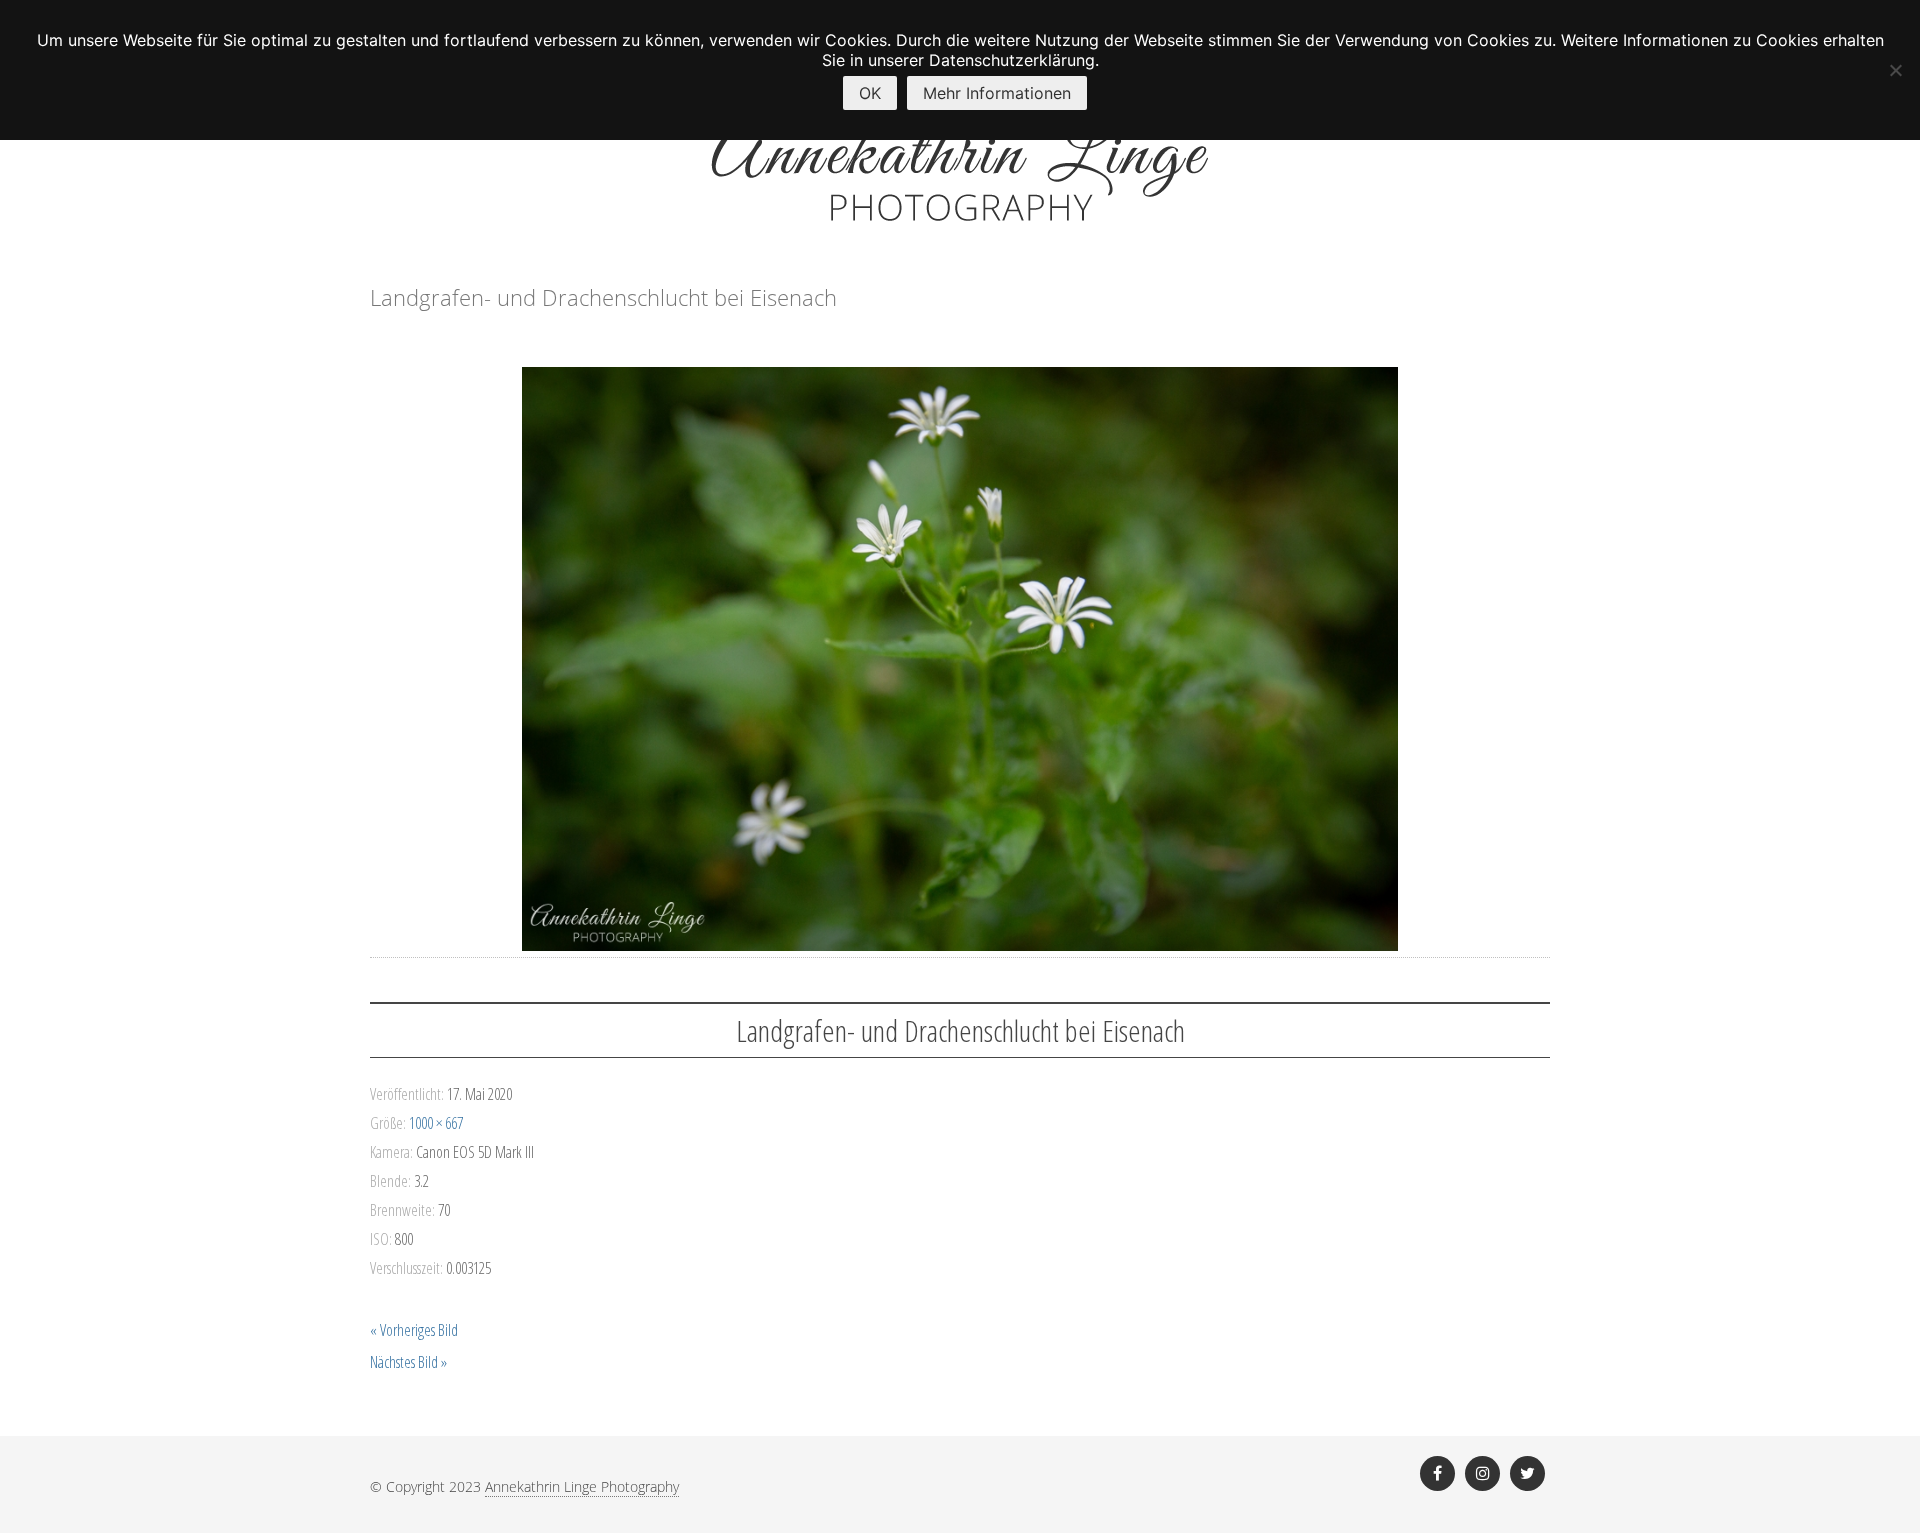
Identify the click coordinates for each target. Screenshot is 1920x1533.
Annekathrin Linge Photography (582, 1486)
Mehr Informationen (997, 93)
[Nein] (1895, 70)
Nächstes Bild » (408, 1362)
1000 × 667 (436, 1123)
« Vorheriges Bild (414, 1330)
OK (870, 93)
